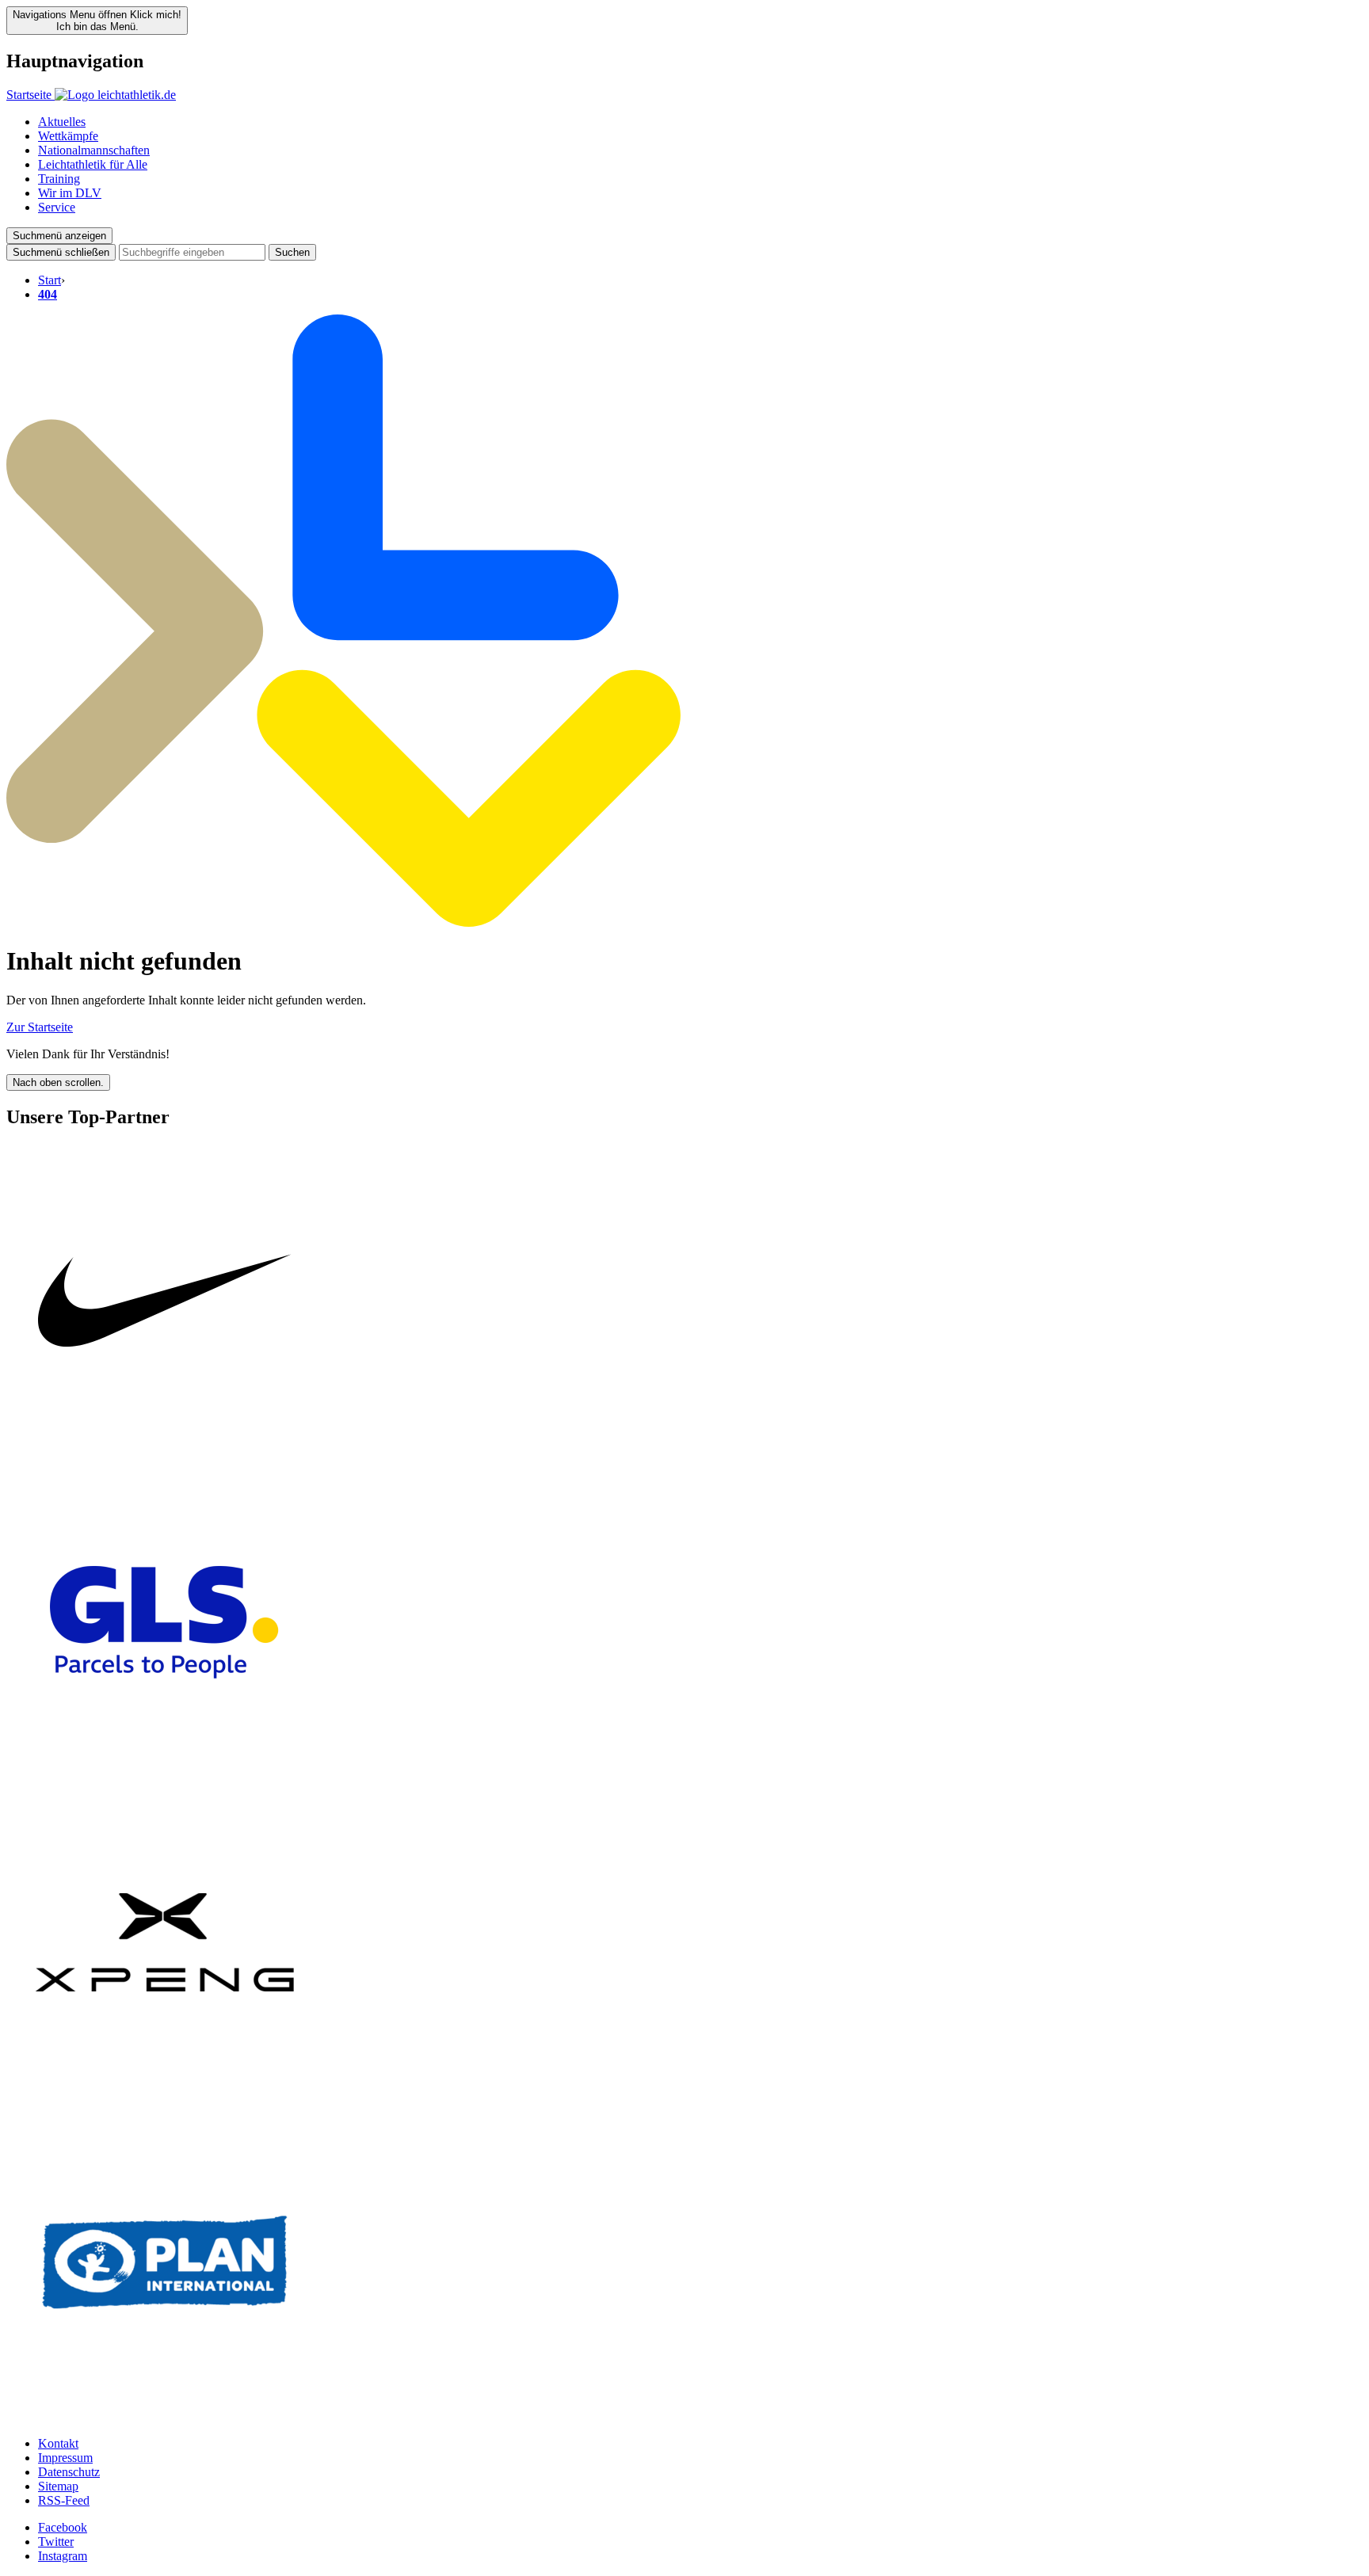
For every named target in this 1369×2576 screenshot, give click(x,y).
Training (59, 179)
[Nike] (165, 1456)
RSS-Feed (64, 2500)
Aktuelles (62, 122)
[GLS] (165, 1776)
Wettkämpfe (68, 136)
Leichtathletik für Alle (93, 164)
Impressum (65, 2458)
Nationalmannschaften (94, 150)
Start (50, 280)
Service (57, 207)
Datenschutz (69, 2472)
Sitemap (58, 2486)
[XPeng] (165, 2096)
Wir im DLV (70, 193)
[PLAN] (165, 2416)
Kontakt (58, 2443)
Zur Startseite (40, 1027)
